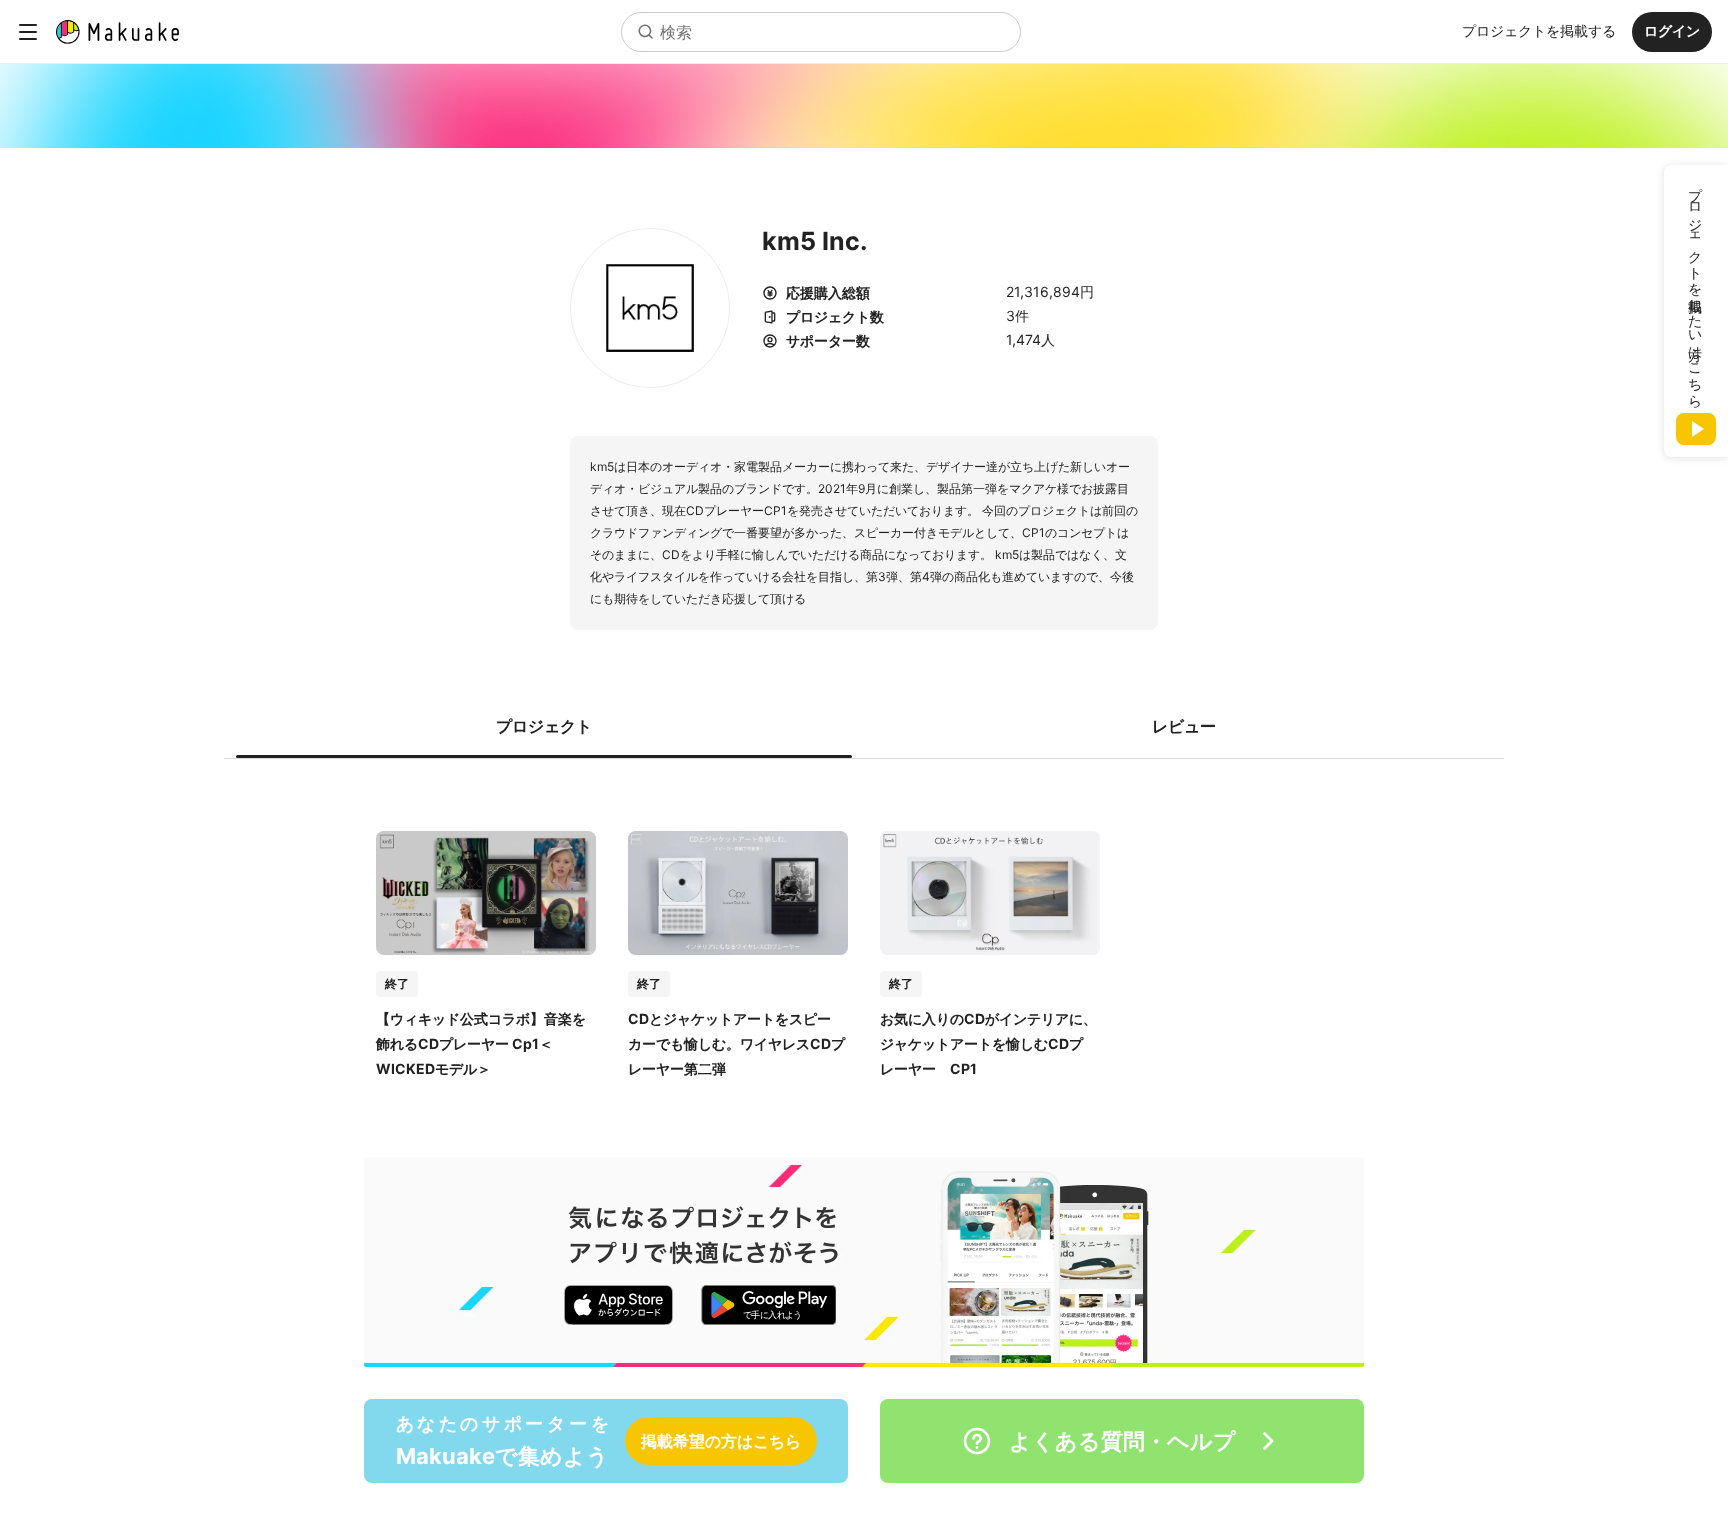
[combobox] (821, 32)
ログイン (1672, 30)
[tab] (544, 726)
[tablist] (864, 726)
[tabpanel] (864, 934)
